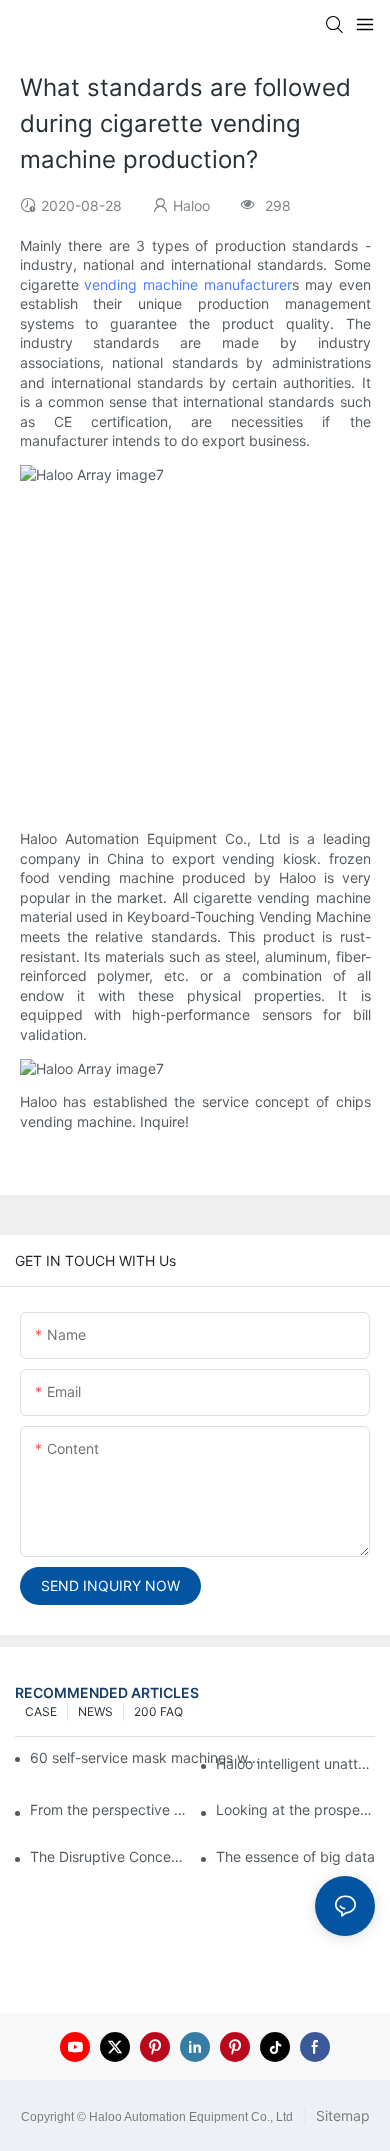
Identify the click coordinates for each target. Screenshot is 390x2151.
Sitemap (341, 2115)
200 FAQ (158, 1711)
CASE (41, 1711)
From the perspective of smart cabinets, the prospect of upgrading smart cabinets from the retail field (109, 1809)
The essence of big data (295, 1856)
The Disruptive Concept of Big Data (109, 1856)
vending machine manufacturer (188, 284)
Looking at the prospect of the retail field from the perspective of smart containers (295, 1809)
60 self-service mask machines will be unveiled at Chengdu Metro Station (146, 1757)
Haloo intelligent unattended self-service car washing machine (295, 1763)
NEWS (95, 1711)
